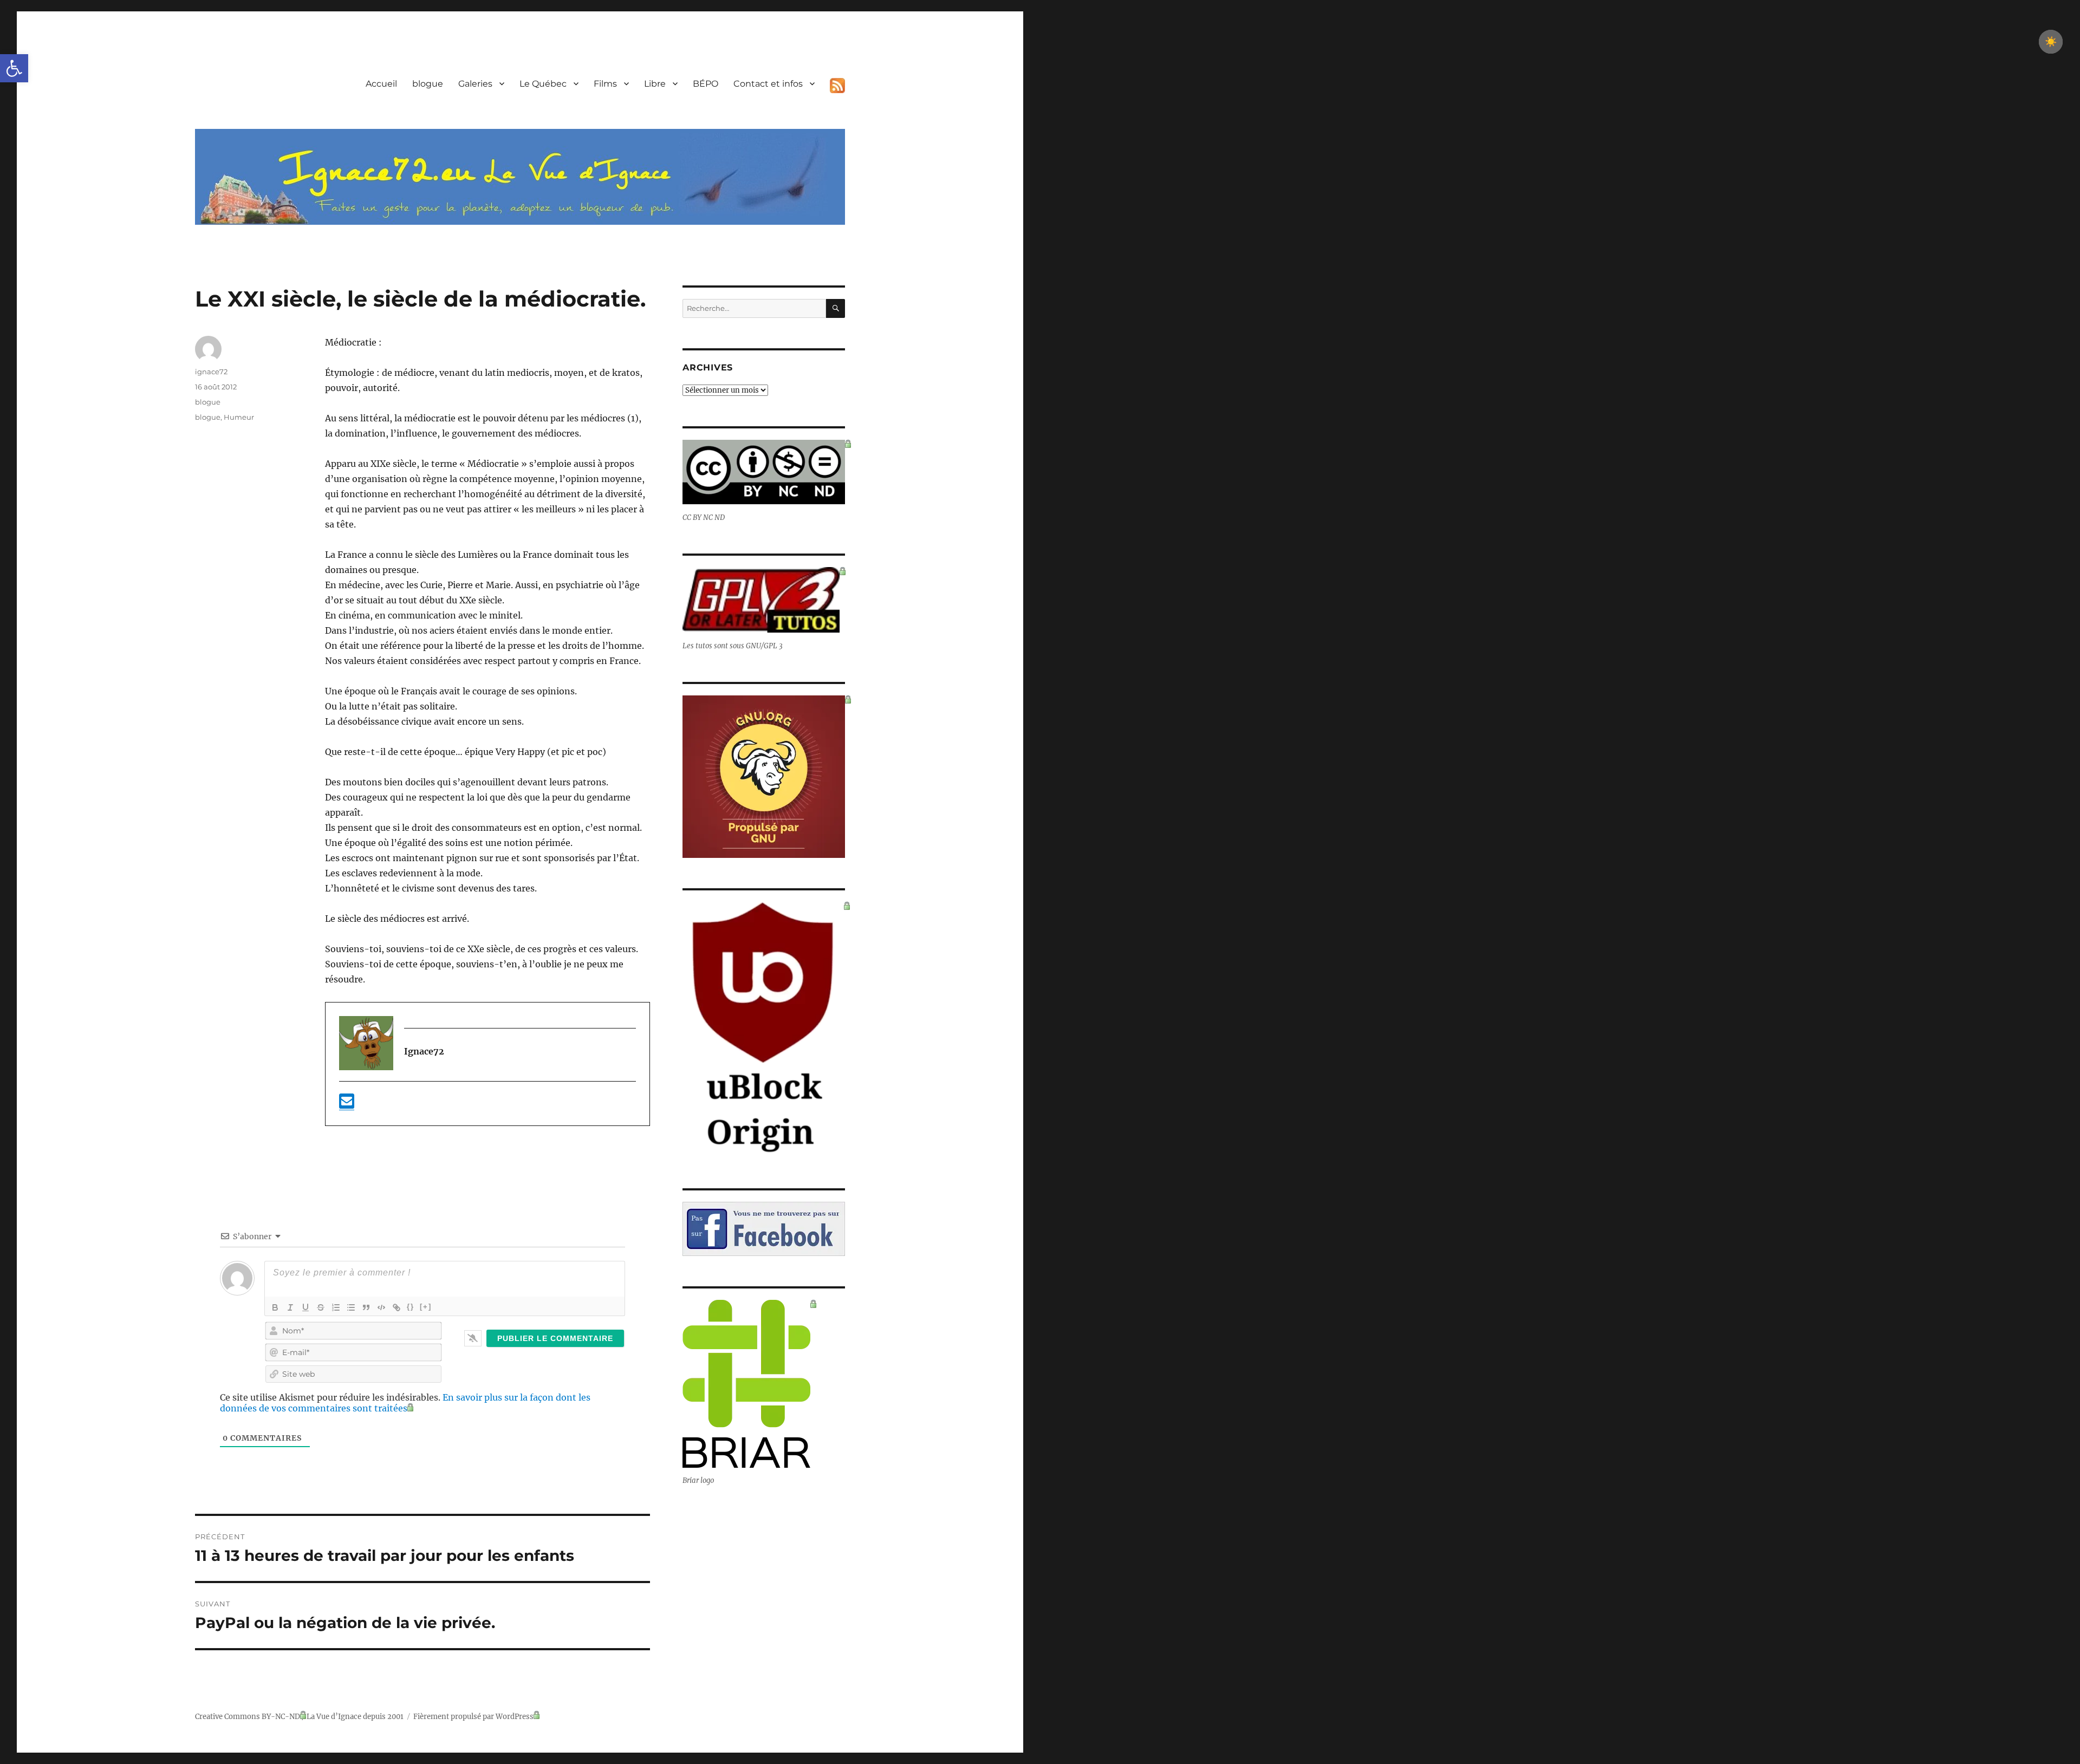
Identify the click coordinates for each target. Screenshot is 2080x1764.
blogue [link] (428, 84)
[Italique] (290, 1307)
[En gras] (275, 1307)
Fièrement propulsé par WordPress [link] (473, 1717)
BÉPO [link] (706, 84)
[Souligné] (305, 1307)
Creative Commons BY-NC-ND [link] (248, 1717)
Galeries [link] (475, 84)
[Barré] (321, 1307)
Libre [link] (655, 84)
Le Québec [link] (543, 84)
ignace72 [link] (211, 372)
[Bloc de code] (381, 1307)
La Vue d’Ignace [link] (334, 1717)
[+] (426, 1307)
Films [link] (605, 84)
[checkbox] (2051, 42)
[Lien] (396, 1307)
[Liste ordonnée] (336, 1307)
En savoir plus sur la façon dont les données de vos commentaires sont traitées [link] (405, 1403)
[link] (14, 68)
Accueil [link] (381, 84)
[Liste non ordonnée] (351, 1307)
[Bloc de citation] (366, 1307)
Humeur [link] (239, 417)
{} (411, 1307)
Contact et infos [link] (768, 84)
